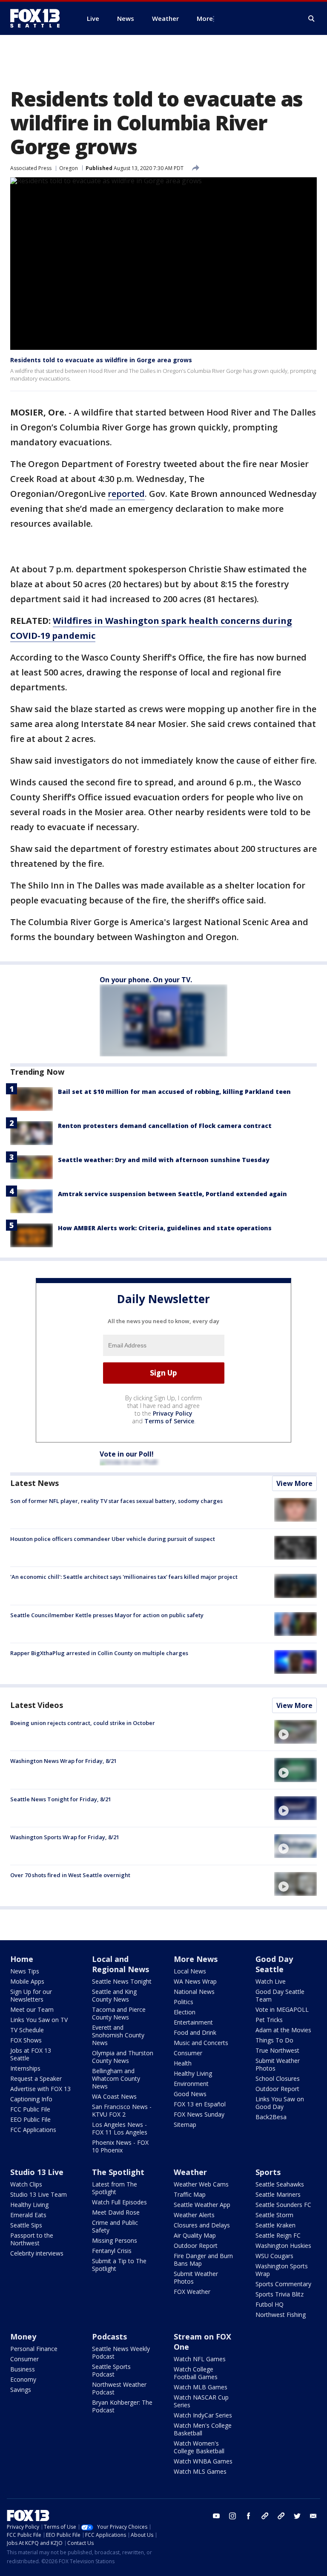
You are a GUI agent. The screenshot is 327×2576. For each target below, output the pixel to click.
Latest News (34, 1483)
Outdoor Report (277, 2089)
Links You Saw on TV (39, 2020)
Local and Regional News (120, 1964)
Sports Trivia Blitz (280, 2294)
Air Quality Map (195, 2235)
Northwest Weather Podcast (119, 2388)
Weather (190, 2172)
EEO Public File (30, 2119)
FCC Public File (30, 2109)
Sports (268, 2172)
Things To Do (274, 2040)
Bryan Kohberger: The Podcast (122, 2406)
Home (22, 1959)
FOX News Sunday (199, 2114)
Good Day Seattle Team (280, 1995)
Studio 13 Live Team (39, 2194)
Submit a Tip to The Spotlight (119, 2265)
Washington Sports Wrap (282, 2270)
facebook (249, 2516)
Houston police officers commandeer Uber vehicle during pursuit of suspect (113, 1539)
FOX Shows (26, 2040)
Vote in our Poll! (127, 1454)
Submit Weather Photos (278, 2064)
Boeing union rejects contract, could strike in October (83, 1723)
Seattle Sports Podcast (111, 2370)
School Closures (278, 2078)
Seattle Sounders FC (283, 2205)
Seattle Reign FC (278, 2235)
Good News (190, 2094)
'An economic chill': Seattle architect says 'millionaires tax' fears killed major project (124, 1577)
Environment (191, 2084)
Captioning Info (31, 2099)
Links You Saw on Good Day (280, 2103)
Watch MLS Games (200, 2471)
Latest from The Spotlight (115, 2188)
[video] (295, 1732)
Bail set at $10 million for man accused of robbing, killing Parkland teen (174, 1092)
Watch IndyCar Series (203, 2415)
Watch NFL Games (200, 2359)
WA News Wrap (195, 1981)
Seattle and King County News (114, 1995)
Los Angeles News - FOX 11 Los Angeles (120, 2128)
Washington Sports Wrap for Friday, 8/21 (65, 1837)
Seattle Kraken (275, 2225)
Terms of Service (169, 1421)
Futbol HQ (270, 2304)
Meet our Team (32, 2009)
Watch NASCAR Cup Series (201, 2401)
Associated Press (31, 168)
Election (185, 2012)
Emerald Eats (28, 2215)
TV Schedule (27, 2030)
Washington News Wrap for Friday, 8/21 (63, 1761)
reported (126, 494)
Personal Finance (34, 2349)
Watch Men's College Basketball (203, 2429)
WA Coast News (114, 2096)
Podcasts (109, 2337)
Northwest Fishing (281, 2315)
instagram (232, 2516)
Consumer (188, 2053)
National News (194, 1992)
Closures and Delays (202, 2225)
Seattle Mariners (278, 2194)
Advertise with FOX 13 (40, 2089)
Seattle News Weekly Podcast (121, 2352)
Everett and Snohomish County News (118, 2035)
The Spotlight (118, 2172)
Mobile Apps (27, 1981)
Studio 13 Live (37, 2172)
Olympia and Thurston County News (123, 2057)
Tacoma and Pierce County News (119, 2013)
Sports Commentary (283, 2284)
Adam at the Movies (283, 2030)
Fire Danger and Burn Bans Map (203, 2260)
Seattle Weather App (202, 2205)
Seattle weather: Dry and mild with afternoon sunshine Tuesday (164, 1160)
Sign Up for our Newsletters (31, 1995)
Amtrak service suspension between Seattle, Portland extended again (172, 1194)
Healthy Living (193, 2073)
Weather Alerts (194, 2215)
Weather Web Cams (201, 2184)
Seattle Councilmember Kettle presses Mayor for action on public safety (107, 1615)
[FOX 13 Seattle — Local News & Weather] (38, 18)
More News (196, 1959)
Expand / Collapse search (312, 19)
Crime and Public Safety (115, 2226)
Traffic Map (190, 2194)
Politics (184, 2002)
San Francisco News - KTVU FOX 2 (122, 2110)
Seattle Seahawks (280, 2184)
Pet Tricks (269, 2020)
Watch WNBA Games (203, 2461)
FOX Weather (192, 2292)
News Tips (25, 1971)
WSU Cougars (274, 2256)
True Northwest (277, 2050)
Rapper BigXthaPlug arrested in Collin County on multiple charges (99, 1653)
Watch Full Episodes (119, 2202)
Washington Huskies (283, 2246)
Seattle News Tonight (122, 1981)
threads (281, 2516)
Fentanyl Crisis (112, 2251)
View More (294, 1483)
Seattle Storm (274, 2215)
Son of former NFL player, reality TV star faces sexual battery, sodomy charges (116, 1501)
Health (183, 2063)
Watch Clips (26, 2184)
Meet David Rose (116, 2212)
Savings (21, 2390)
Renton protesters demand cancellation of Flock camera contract (165, 1126)
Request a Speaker (36, 2078)
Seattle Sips (26, 2225)
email (313, 2516)
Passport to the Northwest (32, 2239)
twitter (297, 2516)
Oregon (69, 168)
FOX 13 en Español (200, 2104)
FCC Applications (33, 2130)
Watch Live (271, 1981)
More (205, 18)
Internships (25, 2068)
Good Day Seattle (274, 1964)
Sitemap (185, 2125)
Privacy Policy (173, 1413)
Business (23, 2369)
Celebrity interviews (37, 2253)
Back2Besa (271, 2117)
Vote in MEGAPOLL (282, 2009)
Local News (190, 1971)
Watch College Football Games (196, 2373)
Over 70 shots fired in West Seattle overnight (70, 1875)
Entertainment (193, 2022)
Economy (23, 2379)
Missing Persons (115, 2240)
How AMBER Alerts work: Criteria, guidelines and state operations (165, 1228)
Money (23, 2337)
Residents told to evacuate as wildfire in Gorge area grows (101, 360)
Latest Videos (37, 1705)
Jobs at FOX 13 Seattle (31, 2054)
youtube (216, 2516)
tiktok (265, 2516)
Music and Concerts (201, 2043)
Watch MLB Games (201, 2387)
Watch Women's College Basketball (199, 2447)
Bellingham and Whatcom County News (116, 2078)
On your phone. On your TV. (146, 980)
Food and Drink (195, 2032)
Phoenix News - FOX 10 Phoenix (120, 2146)
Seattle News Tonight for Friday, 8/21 (61, 1799)
